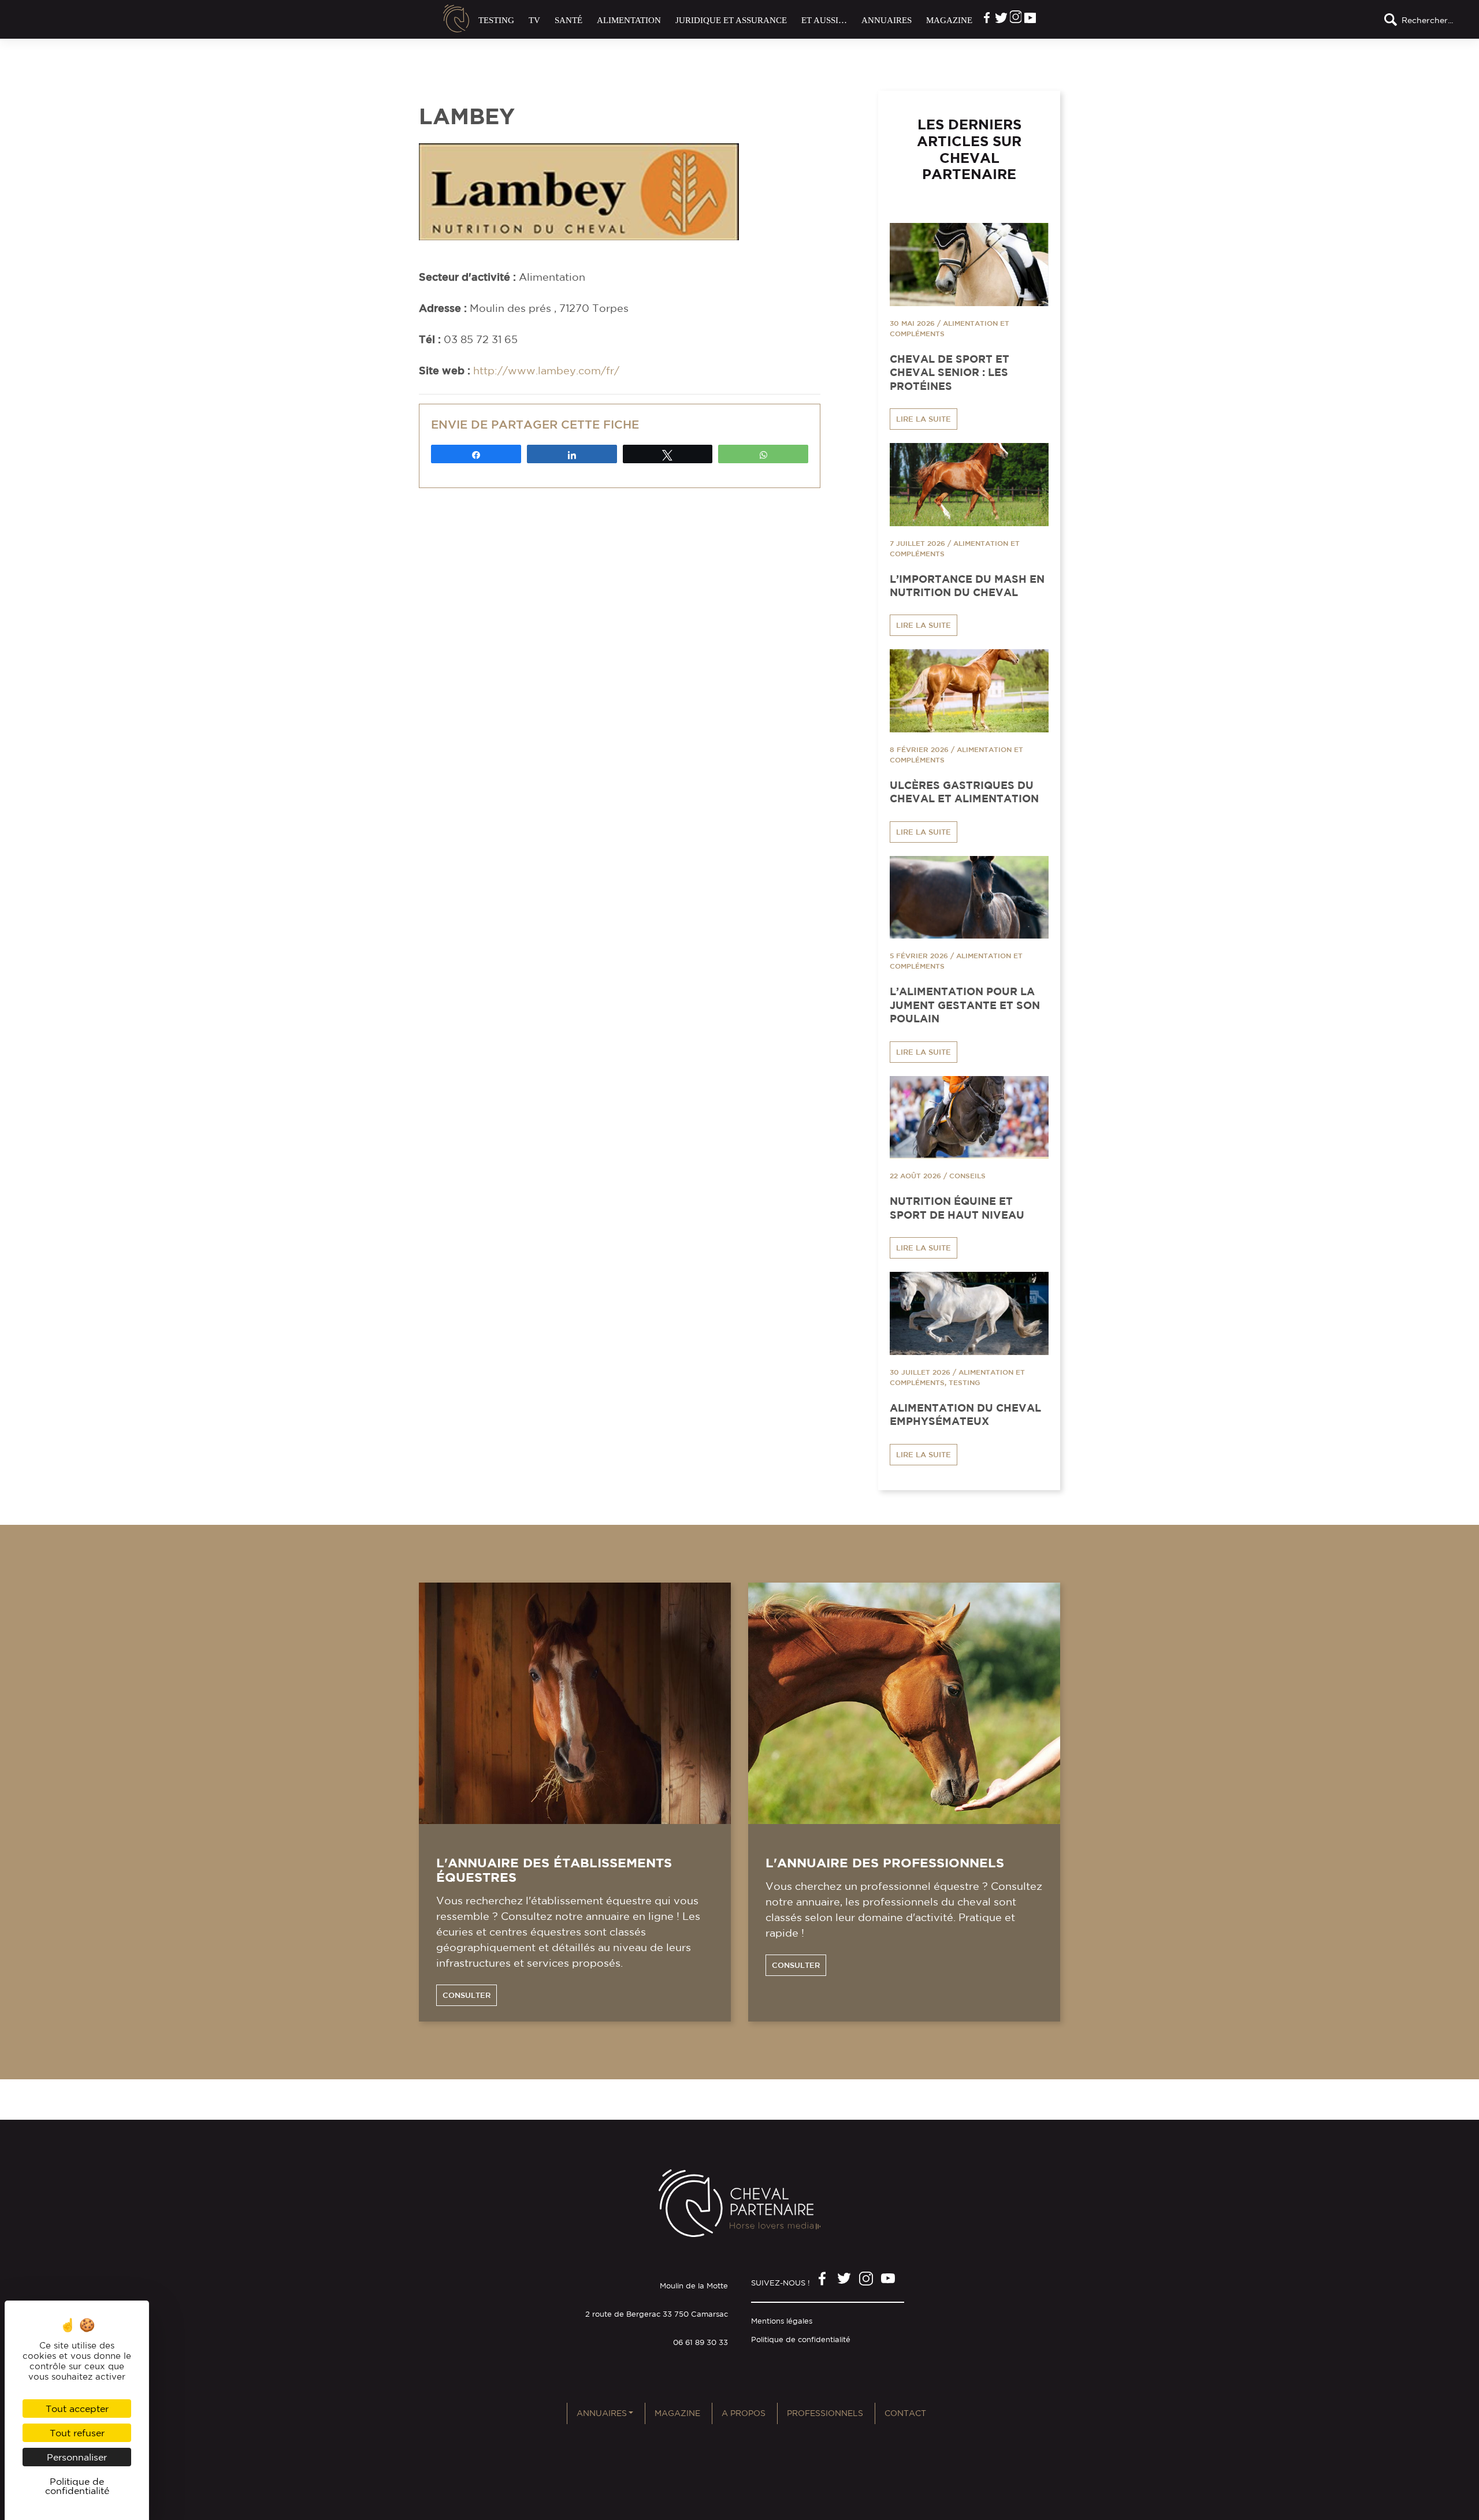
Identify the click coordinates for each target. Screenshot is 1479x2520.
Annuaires (887, 20)
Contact (905, 2413)
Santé (568, 20)
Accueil (456, 18)
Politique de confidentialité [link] (77, 2486)
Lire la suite (924, 419)
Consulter (467, 1995)
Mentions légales (782, 2321)
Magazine (949, 20)
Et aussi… (824, 20)
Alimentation (629, 20)
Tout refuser (77, 2433)
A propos (744, 2413)
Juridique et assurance (731, 20)
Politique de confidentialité (801, 2340)
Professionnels (825, 2413)
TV (534, 20)
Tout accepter (77, 2409)
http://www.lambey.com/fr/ (546, 370)
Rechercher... (1427, 20)
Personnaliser (77, 2457)
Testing (496, 20)
